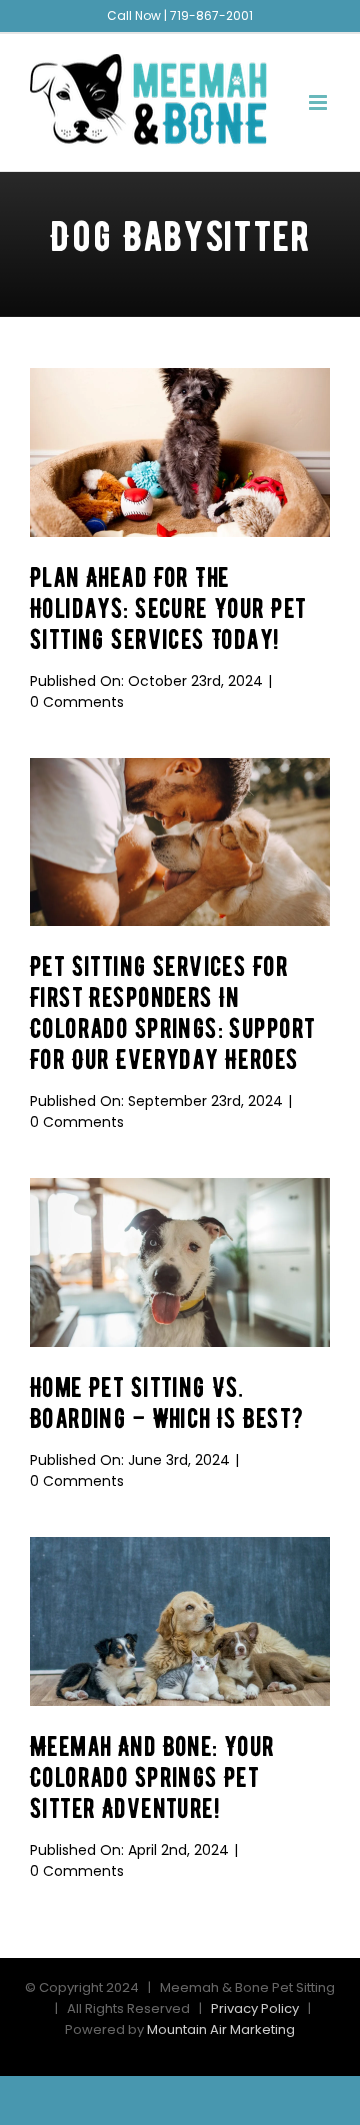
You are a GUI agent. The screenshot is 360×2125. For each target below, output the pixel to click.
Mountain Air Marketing (221, 2029)
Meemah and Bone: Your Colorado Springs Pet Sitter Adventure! (152, 1777)
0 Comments (77, 702)
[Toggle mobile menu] (319, 102)
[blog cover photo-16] (180, 1186)
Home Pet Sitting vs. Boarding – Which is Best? (166, 1403)
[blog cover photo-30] (180, 1545)
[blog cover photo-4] (180, 376)
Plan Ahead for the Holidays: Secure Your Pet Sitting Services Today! (168, 608)
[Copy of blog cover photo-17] (180, 766)
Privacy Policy (255, 2008)
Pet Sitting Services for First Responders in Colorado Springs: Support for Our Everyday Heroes (172, 1013)
